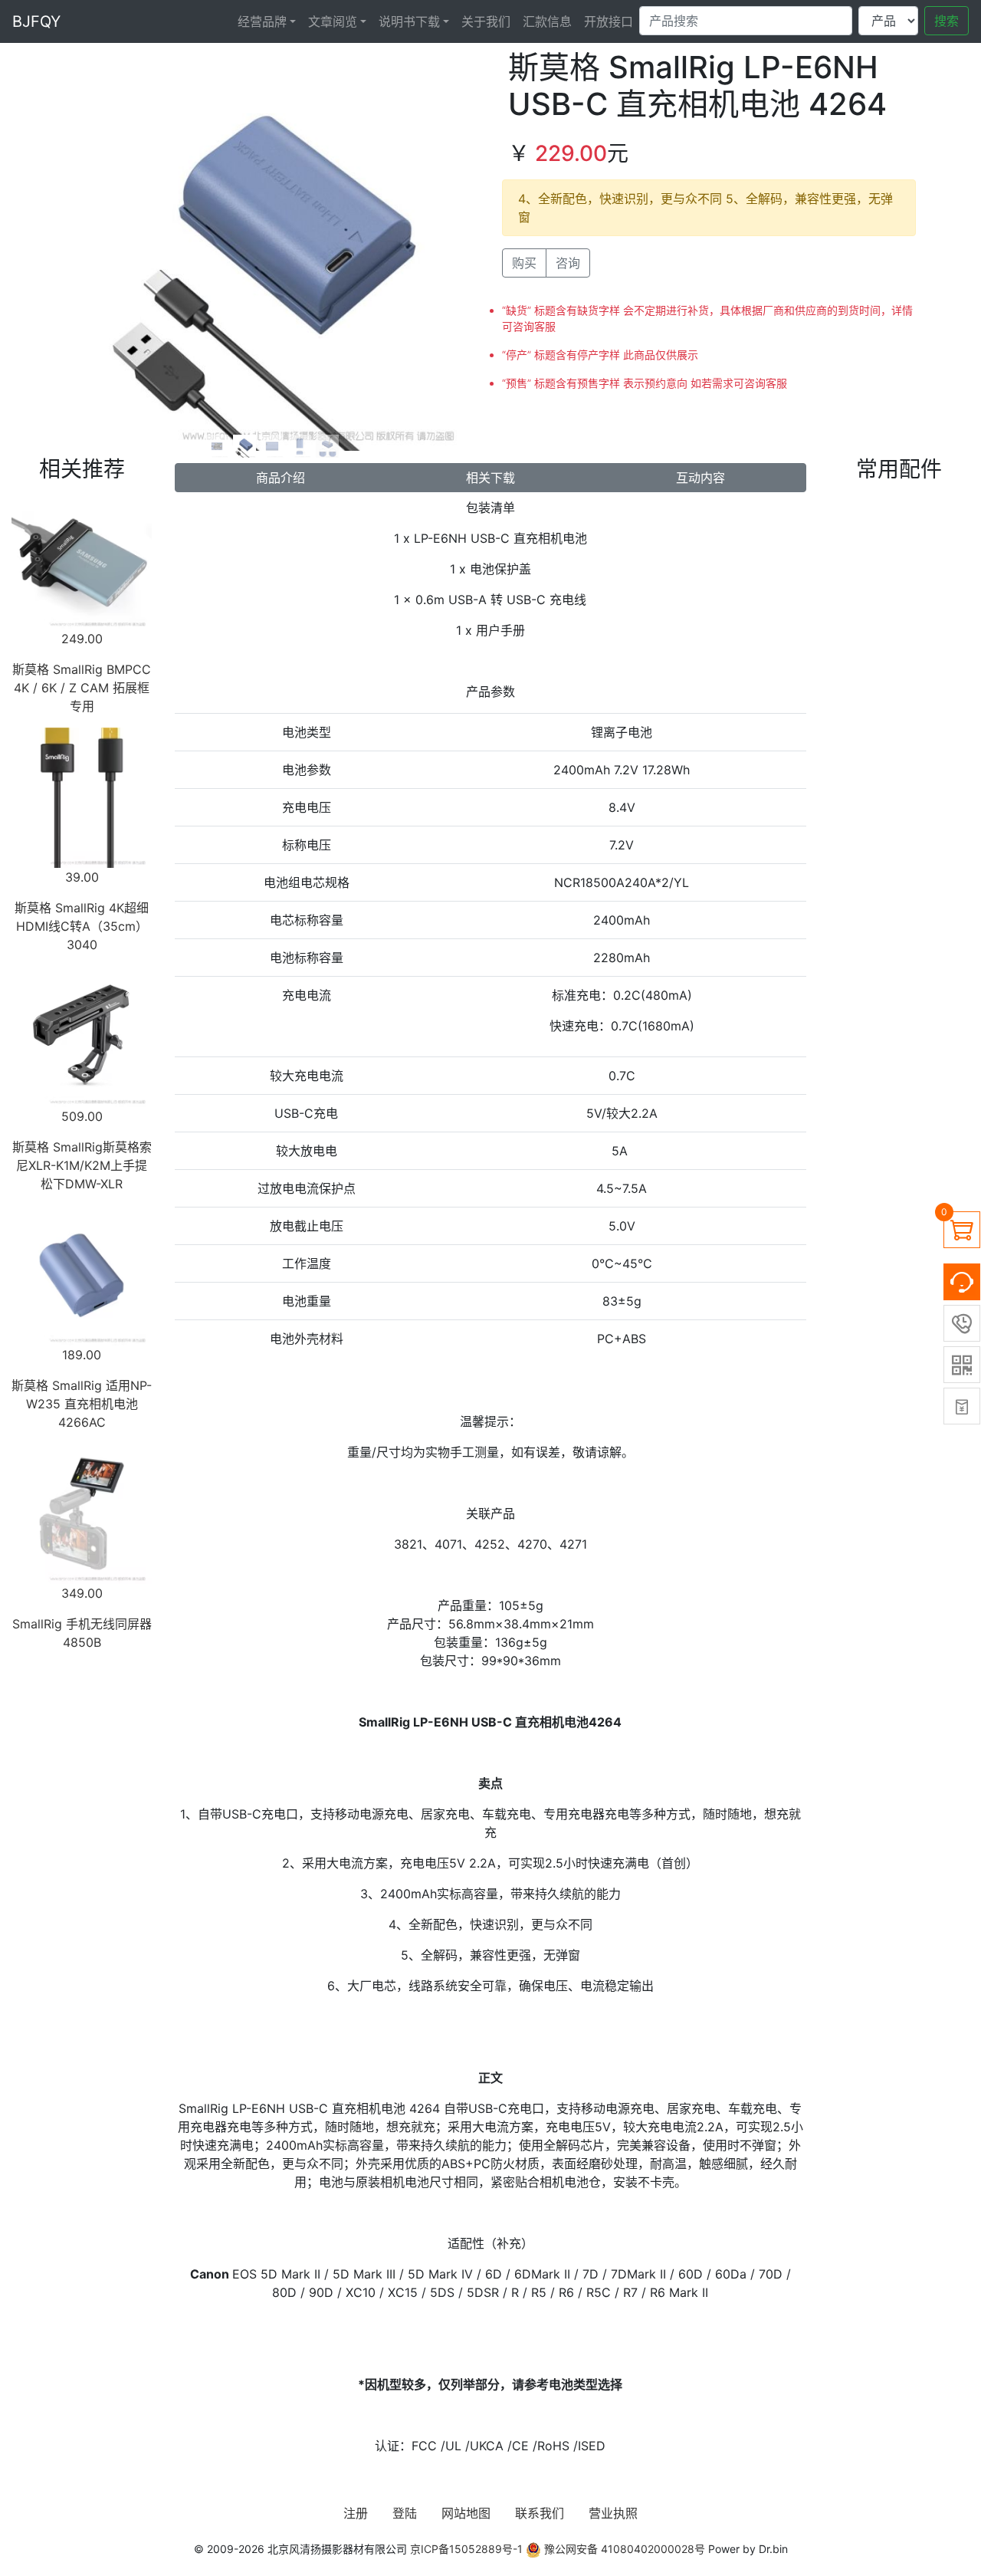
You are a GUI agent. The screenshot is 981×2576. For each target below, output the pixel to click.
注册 (356, 2513)
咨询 (568, 263)
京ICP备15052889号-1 (466, 2549)
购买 (524, 263)
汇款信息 (547, 21)
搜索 (947, 21)
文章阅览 (333, 21)
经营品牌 (262, 21)
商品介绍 (281, 478)
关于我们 (486, 21)
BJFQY (36, 21)
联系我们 (540, 2513)
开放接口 (609, 21)
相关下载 (490, 478)
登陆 (405, 2513)
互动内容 (700, 478)
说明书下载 (409, 21)
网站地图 (466, 2513)
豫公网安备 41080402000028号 (623, 2549)
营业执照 (613, 2513)
